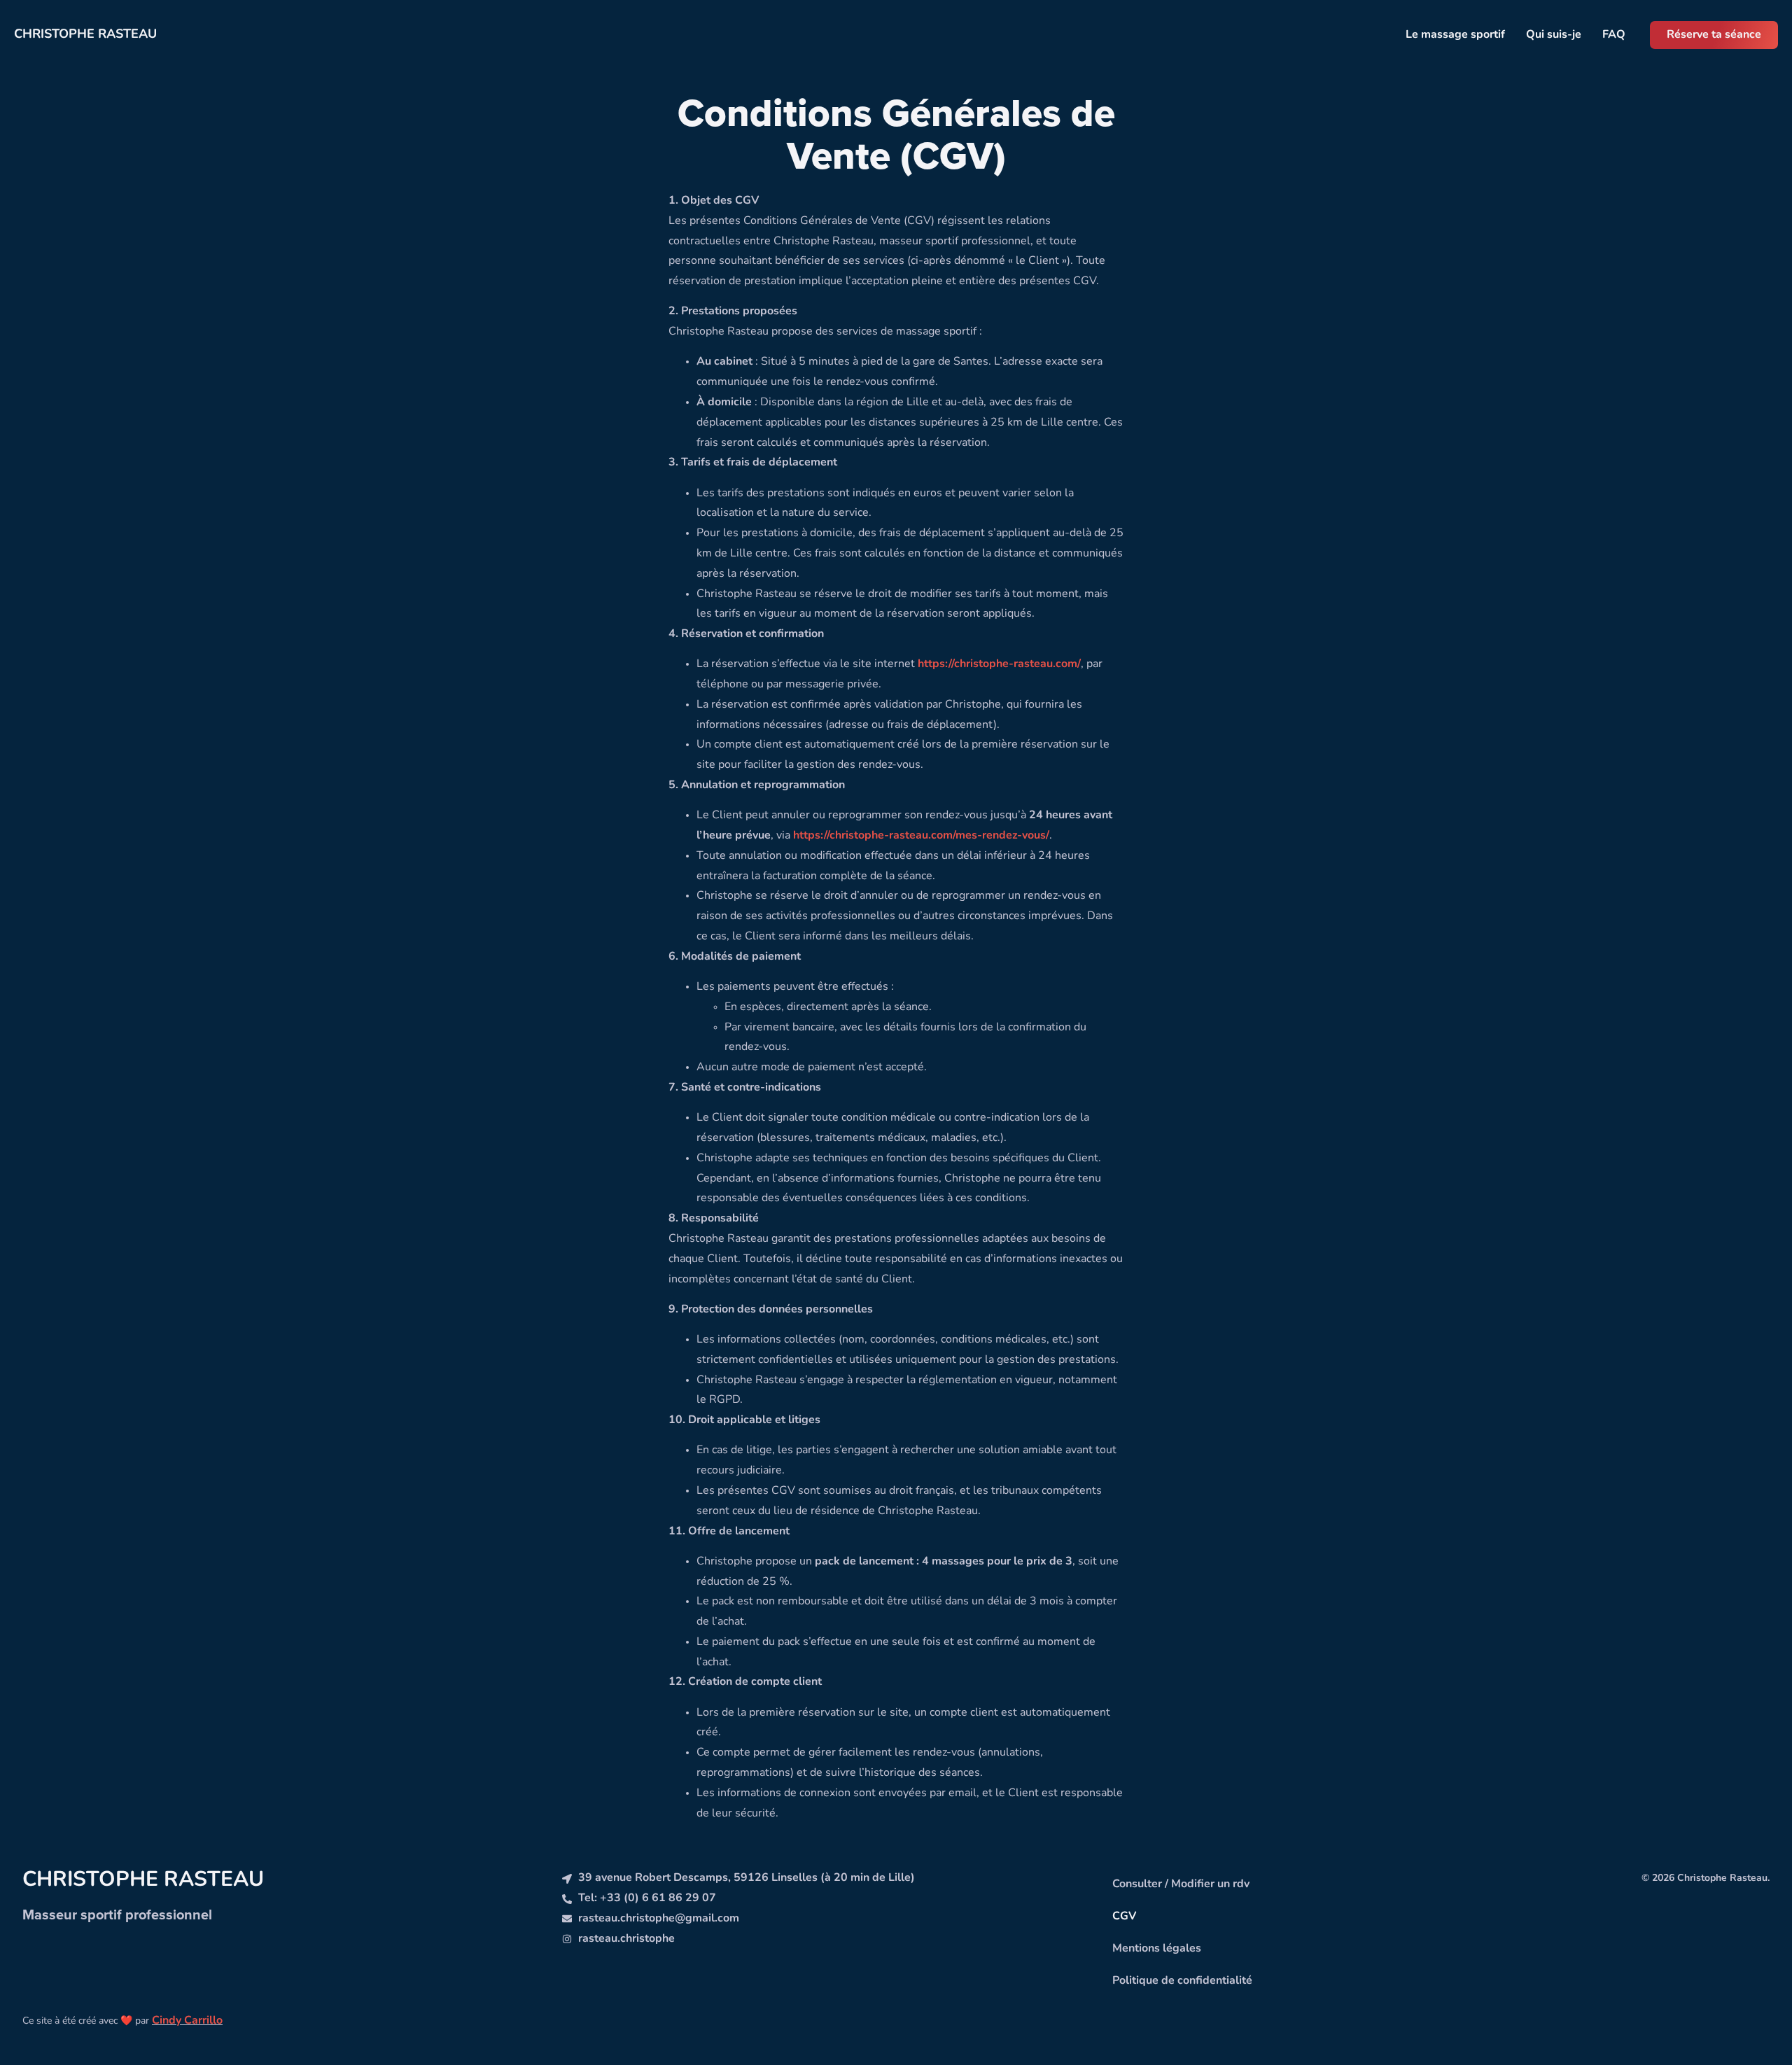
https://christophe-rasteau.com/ (999, 664)
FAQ (1614, 35)
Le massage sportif (1455, 35)
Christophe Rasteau (85, 35)
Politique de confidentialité (1182, 1981)
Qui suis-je (1554, 35)
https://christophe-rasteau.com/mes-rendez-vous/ (921, 836)
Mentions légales (1157, 1949)
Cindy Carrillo (187, 2021)
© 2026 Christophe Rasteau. (1706, 1878)
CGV (1124, 1917)
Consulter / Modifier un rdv (1181, 1884)
